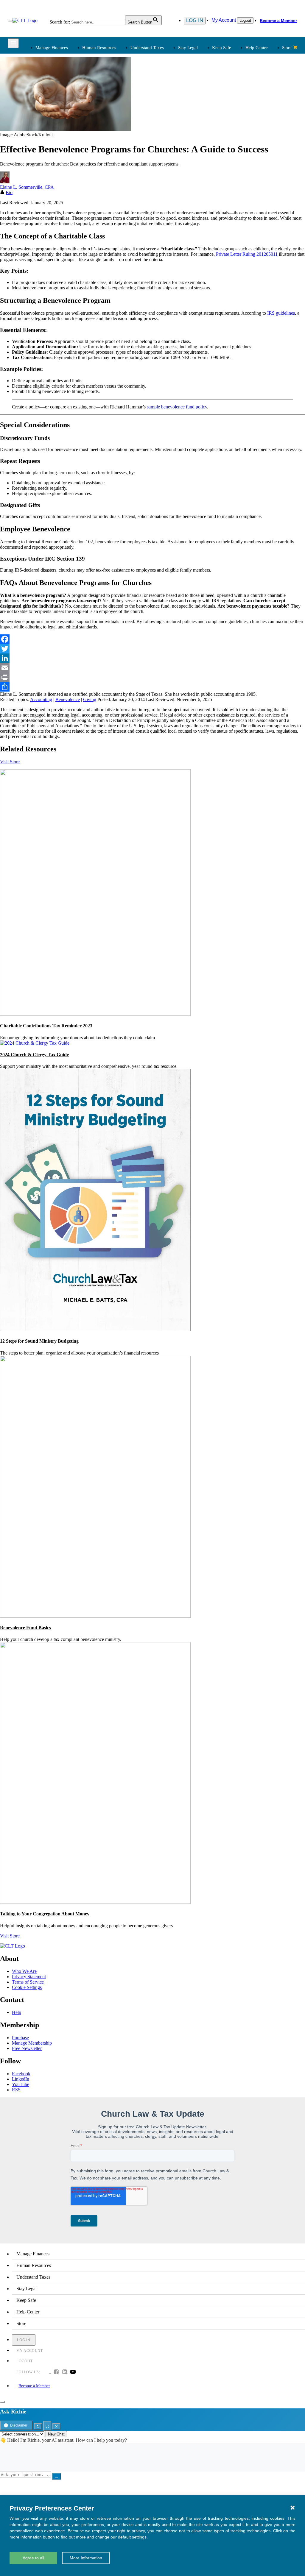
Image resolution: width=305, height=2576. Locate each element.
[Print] (152, 677)
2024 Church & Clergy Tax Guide (34, 1055)
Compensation (109, 84)
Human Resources (99, 48)
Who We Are (161, 147)
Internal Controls (50, 112)
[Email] (152, 668)
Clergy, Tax (169, 84)
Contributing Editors (177, 193)
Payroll (103, 98)
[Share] (152, 687)
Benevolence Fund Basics (25, 1628)
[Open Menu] (10, 21)
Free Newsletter (27, 2048)
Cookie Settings (27, 1987)
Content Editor (171, 171)
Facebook (21, 2074)
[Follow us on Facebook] (56, 2372)
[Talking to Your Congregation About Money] (95, 1902)
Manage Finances (52, 48)
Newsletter (106, 157)
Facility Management (54, 171)
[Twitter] (152, 649)
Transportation (48, 186)
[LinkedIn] (152, 658)
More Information (86, 2558)
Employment (108, 91)
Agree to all (33, 2558)
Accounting (41, 699)
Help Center (257, 48)
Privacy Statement (29, 1977)
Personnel (105, 105)
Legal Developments (238, 120)
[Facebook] (152, 639)
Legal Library (232, 127)
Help (17, 2012)
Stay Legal (188, 48)
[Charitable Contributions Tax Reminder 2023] (95, 1014)
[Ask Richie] (2, 2402)
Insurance (44, 178)
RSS (16, 2090)
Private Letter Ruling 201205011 (247, 254)
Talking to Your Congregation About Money (45, 1914)
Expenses (166, 98)
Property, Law (232, 134)
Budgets (42, 84)
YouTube (21, 2084)
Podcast (103, 164)
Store (287, 48)
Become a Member (278, 21)
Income (165, 105)
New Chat (56, 2434)
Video (102, 186)
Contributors (169, 200)
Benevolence (68, 699)
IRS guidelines (281, 313)
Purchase (20, 2038)
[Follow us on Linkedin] (65, 2372)
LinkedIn (21, 2079)
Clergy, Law (231, 105)
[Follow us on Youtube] (73, 2372)
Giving (90, 699)
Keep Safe (222, 48)
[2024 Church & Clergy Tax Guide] (35, 1043)
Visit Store (10, 762)
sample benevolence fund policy (177, 407)
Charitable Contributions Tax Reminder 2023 (46, 1026)
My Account (224, 20)
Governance (230, 112)
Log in (195, 20)
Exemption (168, 91)
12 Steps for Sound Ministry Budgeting (39, 1341)
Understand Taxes (147, 48)
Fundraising (46, 105)
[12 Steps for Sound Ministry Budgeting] (95, 1329)
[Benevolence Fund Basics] (95, 1616)
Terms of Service (28, 1982)
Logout (245, 20)
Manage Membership (32, 2043)
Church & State (234, 98)
